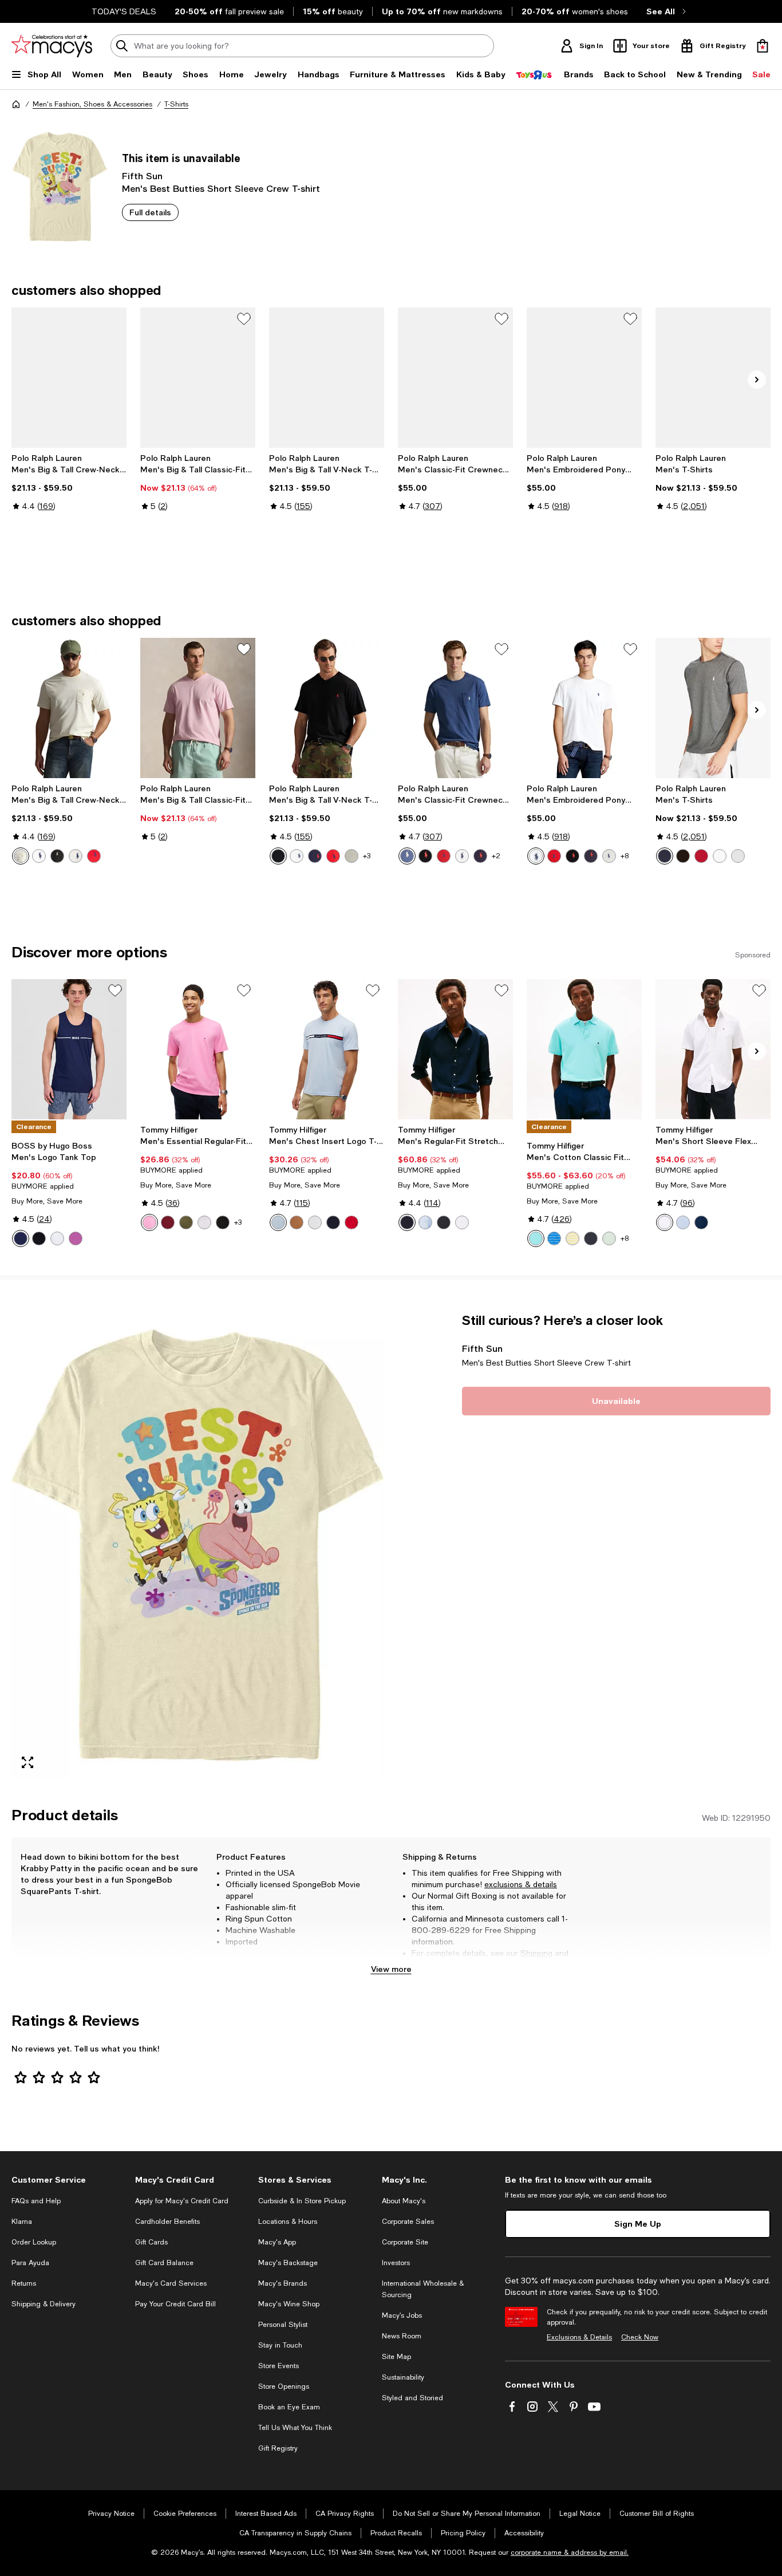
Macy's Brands (283, 2283)
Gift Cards (151, 2242)
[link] (69, 494)
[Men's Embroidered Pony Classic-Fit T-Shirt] (584, 378)
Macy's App (277, 2242)
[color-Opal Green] (609, 1238)
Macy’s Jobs (402, 2315)
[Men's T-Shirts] (713, 378)
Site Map (396, 2357)
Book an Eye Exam (289, 2407)
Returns (426, 1964)
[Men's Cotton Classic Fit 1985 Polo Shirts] (584, 1049)
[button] (198, 1545)
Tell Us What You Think (295, 2428)
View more (391, 1969)
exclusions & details (521, 1884)
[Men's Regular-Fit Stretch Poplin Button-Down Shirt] (455, 1049)
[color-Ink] (315, 856)
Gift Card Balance (164, 2263)
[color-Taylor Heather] (609, 856)
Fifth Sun (142, 175)
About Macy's (404, 2201)
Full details (150, 212)
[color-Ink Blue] (480, 856)
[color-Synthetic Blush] (149, 1222)
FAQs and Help (36, 2201)
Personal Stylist (283, 2325)
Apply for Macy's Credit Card (182, 2201)
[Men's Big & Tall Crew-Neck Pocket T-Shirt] (69, 378)
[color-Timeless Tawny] (297, 1222)
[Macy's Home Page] (52, 46)
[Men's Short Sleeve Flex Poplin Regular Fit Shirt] (713, 1049)
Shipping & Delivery (44, 2304)
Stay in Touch (280, 2345)
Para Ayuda (30, 2263)
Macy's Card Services (171, 2283)
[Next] (757, 380)
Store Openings (284, 2386)
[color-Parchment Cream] (21, 856)
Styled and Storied (412, 2398)
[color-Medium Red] (351, 1222)
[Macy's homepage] (16, 104)
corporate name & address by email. (570, 2553)
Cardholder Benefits (167, 2222)
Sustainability (403, 2377)
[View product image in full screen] (27, 1762)
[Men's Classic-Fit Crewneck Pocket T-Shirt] (455, 378)
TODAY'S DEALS (124, 11)
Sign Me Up (638, 2224)
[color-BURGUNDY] (168, 1222)
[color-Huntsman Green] (186, 1222)
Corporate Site (405, 2242)
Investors (396, 2263)
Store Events (279, 2366)
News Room (402, 2336)
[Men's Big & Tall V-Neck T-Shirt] (327, 378)
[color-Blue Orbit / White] (554, 1238)
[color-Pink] (76, 1238)
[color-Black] (57, 856)
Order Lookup (34, 2242)
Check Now (640, 2337)
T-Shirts (176, 104)
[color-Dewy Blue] (536, 1238)
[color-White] (39, 856)
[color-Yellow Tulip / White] (572, 1238)
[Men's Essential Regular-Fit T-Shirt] (198, 1049)
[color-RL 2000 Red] (701, 856)
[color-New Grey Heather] (738, 856)
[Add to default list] (244, 319)
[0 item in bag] (763, 46)
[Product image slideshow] (198, 1545)
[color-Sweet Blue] (425, 1222)
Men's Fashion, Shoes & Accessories (92, 104)
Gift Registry (278, 2448)
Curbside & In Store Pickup (302, 2201)
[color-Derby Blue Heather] (407, 856)
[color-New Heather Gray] (351, 856)
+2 (496, 856)
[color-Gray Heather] (76, 856)
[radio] (21, 856)
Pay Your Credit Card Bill (175, 2304)
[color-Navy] (21, 1238)
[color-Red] (333, 856)
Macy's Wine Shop (289, 2304)
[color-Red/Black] (94, 856)
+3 (367, 856)
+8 (625, 856)
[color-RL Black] (683, 856)
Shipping (536, 1953)
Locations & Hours (288, 2222)
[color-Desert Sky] (333, 1222)
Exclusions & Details (579, 2337)
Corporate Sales (408, 2222)
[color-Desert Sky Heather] (591, 1238)
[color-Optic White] (665, 1222)
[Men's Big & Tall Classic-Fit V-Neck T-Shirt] (198, 378)
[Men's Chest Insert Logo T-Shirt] (327, 1049)
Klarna (22, 2222)
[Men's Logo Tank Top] (69, 1049)
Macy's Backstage (288, 2263)
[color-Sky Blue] (278, 1222)
